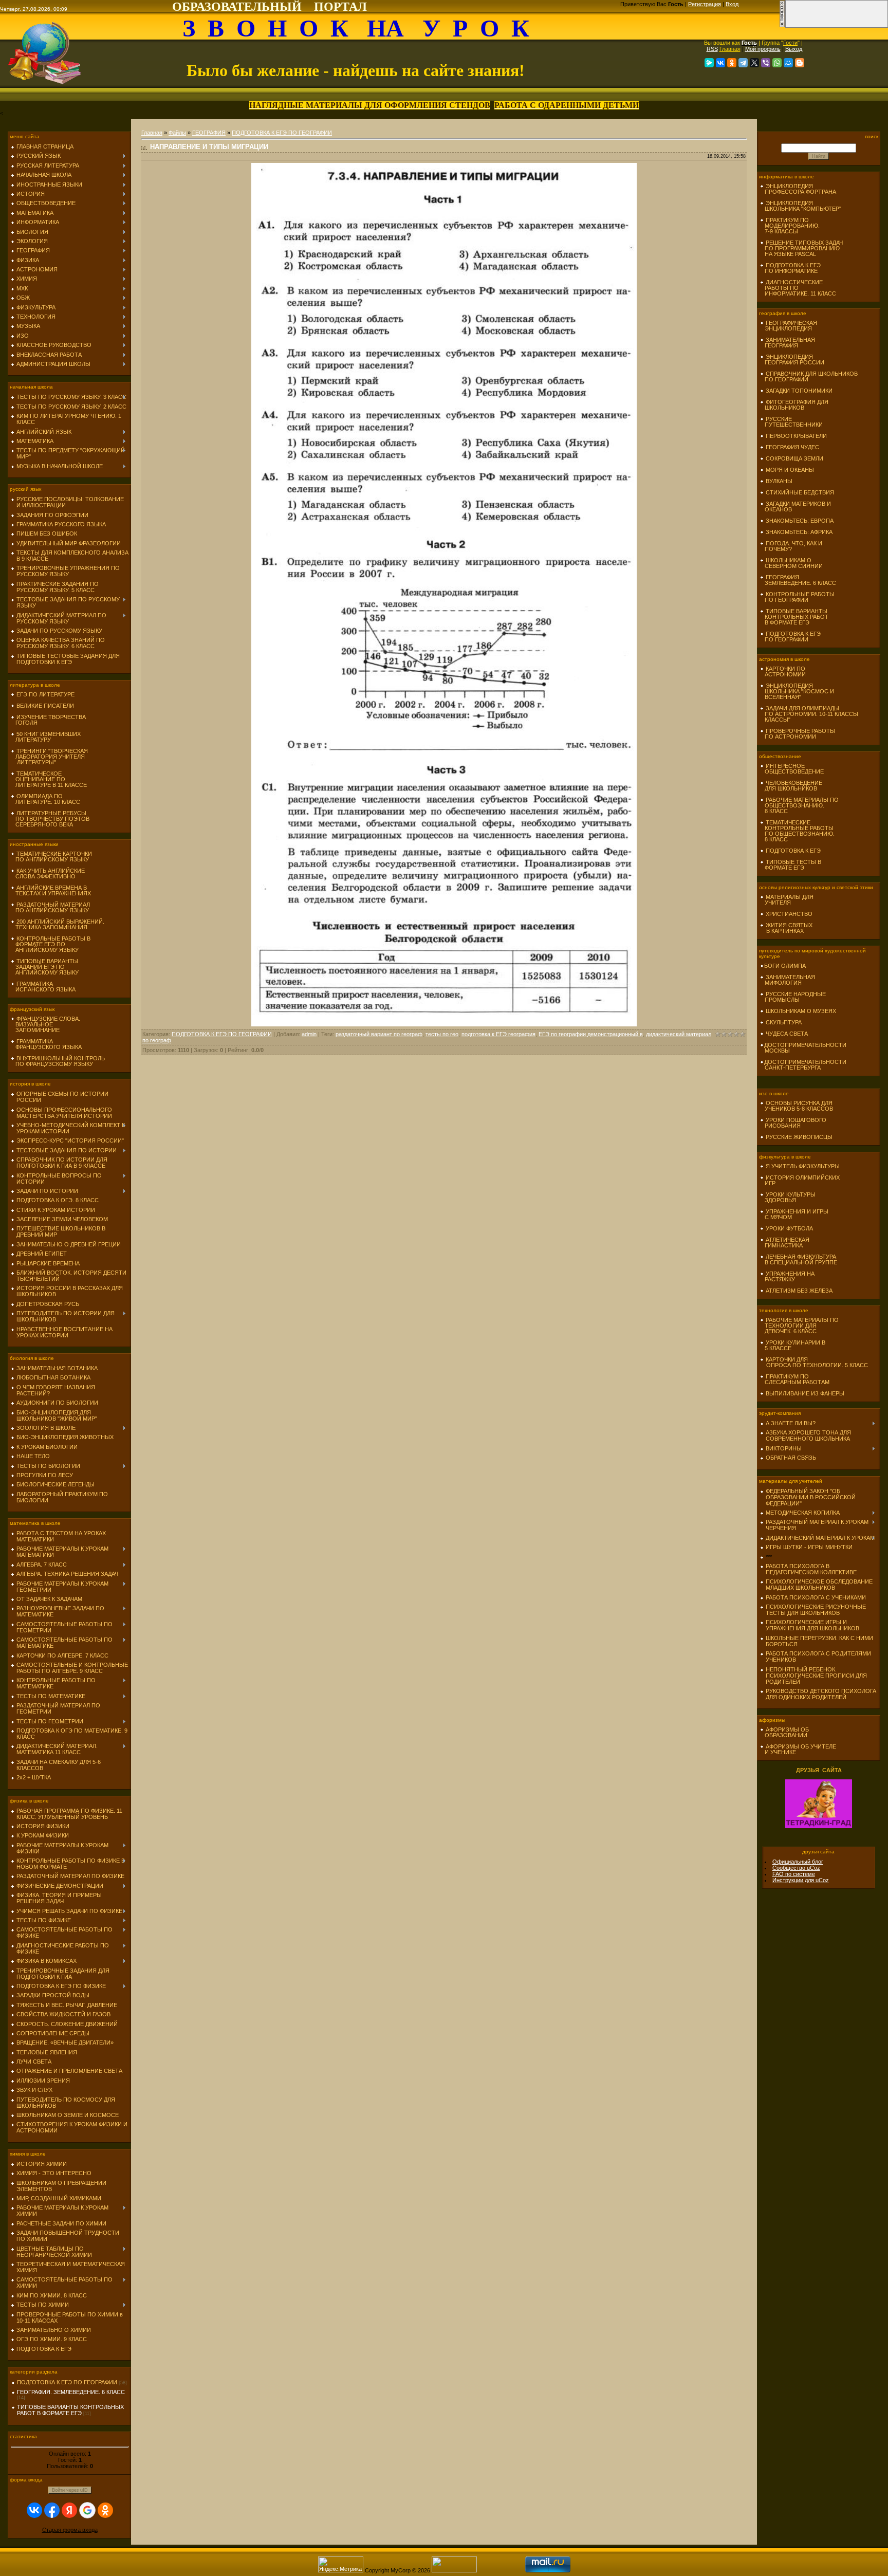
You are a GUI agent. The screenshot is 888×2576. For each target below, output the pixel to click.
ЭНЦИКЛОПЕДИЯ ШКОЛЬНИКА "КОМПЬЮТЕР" (801, 206)
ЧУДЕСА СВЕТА (787, 1034)
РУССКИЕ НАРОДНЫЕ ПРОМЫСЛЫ (793, 997)
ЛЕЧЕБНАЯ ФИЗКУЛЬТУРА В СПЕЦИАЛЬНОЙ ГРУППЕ (799, 1259)
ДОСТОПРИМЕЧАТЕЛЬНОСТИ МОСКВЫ (803, 1048)
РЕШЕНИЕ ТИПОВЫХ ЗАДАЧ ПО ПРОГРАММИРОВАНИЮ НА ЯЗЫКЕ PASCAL (801, 248)
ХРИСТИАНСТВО (789, 914)
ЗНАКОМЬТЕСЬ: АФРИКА (799, 532)
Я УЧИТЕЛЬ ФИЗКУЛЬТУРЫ (803, 1166)
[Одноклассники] (732, 63)
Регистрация (705, 4)
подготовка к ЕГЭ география (498, 1034)
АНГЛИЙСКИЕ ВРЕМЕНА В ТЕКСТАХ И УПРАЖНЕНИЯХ (51, 890)
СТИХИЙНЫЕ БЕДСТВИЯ (800, 492)
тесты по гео (442, 1034)
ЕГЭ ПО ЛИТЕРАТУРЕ (45, 694)
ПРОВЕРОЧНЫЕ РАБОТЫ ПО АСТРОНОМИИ (798, 734)
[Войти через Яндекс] (69, 2510)
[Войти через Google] (87, 2510)
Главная (730, 49)
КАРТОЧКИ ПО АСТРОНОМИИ (783, 671)
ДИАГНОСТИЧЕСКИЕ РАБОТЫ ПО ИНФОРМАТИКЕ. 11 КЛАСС (798, 288)
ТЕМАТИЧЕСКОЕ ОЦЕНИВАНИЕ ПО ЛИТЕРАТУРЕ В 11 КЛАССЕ (49, 779)
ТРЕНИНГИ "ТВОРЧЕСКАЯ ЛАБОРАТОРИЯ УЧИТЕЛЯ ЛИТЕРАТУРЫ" (49, 757)
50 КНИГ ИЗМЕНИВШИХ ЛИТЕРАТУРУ (46, 737)
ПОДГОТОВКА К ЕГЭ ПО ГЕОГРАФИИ (67, 2382)
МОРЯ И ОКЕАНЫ (790, 470)
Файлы (177, 133)
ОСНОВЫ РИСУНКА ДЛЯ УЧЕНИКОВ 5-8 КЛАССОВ (797, 1106)
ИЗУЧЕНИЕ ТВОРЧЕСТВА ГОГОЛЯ (48, 720)
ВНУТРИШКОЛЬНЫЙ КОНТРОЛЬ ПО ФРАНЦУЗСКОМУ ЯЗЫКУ (58, 1061)
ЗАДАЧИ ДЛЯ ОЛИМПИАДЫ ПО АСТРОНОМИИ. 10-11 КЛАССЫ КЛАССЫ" (809, 714)
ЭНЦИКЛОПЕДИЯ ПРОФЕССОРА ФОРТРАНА (798, 189)
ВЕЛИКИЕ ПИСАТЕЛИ (45, 706)
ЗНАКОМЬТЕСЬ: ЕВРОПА (800, 521)
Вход (732, 4)
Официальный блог (798, 1862)
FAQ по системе (794, 1874)
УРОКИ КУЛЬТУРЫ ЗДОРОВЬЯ (788, 1197)
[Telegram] (743, 63)
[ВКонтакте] (720, 63)
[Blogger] (800, 63)
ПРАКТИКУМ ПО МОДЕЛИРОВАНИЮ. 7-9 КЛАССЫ (790, 226)
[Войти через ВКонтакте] (34, 2510)
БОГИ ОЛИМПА (785, 966)
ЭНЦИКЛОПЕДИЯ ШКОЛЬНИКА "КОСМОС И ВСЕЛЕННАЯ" (797, 691)
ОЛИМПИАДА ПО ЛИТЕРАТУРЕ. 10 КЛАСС (45, 799)
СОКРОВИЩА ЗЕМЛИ (794, 458)
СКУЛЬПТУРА (784, 1022)
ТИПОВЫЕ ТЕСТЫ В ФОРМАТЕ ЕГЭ (791, 865)
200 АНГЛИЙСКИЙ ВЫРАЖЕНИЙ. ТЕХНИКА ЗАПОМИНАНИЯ (58, 924)
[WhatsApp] (777, 63)
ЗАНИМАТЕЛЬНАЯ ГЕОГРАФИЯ (788, 343)
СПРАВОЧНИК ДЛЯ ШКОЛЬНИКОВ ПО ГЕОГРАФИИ (809, 376)
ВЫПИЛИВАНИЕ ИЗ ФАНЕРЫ (805, 1393)
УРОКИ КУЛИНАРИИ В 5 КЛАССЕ (793, 1345)
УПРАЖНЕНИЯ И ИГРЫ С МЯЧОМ (794, 1214)
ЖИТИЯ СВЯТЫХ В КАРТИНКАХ (786, 928)
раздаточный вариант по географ (379, 1034)
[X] (754, 63)
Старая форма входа (70, 2530)
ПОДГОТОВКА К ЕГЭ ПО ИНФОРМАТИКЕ (790, 268)
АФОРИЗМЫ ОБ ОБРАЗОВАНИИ (784, 1732)
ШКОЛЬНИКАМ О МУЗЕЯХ (801, 1011)
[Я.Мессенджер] (709, 63)
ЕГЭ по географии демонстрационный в (591, 1034)
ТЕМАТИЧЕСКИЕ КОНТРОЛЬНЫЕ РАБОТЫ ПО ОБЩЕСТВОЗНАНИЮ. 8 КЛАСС (797, 831)
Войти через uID (70, 2490)
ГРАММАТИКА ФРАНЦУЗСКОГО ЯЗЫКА (46, 1044)
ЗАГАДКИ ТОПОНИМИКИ (799, 391)
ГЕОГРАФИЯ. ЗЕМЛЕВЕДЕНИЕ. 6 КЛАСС (71, 2392)
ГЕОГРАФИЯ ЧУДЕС (792, 447)
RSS (712, 49)
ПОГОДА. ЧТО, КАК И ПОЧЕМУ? (791, 546)
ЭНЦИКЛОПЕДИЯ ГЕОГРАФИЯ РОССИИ (792, 360)
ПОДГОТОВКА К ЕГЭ (793, 851)
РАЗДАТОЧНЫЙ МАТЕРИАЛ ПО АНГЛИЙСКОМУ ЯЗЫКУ (50, 907)
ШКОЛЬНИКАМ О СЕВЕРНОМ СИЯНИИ (791, 563)
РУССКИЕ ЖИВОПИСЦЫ (799, 1137)
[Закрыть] (782, 26)
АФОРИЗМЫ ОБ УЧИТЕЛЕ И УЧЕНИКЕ (798, 1749)
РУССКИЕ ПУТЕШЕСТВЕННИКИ (791, 422)
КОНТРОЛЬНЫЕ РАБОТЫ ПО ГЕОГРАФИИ (797, 597)
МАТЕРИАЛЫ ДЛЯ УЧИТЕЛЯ (787, 900)
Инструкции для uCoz (801, 1880)
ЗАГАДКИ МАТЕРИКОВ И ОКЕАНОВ (795, 507)
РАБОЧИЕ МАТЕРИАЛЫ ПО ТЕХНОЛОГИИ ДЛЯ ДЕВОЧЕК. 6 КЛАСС (799, 1326)
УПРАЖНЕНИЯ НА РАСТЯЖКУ (787, 1276)
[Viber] (766, 63)
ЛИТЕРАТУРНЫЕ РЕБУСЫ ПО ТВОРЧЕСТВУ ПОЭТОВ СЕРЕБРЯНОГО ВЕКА (50, 819)
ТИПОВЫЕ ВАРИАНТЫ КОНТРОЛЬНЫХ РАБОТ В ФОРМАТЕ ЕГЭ (70, 2410)
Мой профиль (763, 49)
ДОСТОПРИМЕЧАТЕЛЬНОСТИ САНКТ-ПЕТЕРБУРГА (803, 1065)
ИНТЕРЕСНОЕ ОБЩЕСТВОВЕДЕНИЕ (792, 769)
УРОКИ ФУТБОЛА (789, 1228)
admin (309, 1034)
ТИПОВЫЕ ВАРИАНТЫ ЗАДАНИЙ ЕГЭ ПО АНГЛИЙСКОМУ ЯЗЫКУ (45, 967)
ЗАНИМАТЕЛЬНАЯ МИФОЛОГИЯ (788, 980)
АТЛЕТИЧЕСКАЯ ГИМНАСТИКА (785, 1243)
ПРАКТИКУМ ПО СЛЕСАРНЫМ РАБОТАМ (795, 1379)
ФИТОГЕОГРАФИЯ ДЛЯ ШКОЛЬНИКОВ (794, 405)
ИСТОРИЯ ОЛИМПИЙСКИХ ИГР (800, 1180)
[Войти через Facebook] (52, 2510)
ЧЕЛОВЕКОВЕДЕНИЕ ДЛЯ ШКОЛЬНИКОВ (791, 786)
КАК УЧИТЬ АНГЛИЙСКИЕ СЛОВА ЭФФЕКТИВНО (48, 873)
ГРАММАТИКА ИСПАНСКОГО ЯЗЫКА (43, 987)
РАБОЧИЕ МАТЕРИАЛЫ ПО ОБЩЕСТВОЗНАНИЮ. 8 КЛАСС (799, 805)
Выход (794, 49)
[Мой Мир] (788, 63)
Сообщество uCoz (796, 1868)
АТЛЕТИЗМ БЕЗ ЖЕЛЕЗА (799, 1291)
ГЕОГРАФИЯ (209, 133)
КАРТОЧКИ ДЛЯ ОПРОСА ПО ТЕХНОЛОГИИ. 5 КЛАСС (814, 1362)
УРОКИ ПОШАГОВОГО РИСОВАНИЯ (793, 1123)
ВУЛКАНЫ (779, 481)
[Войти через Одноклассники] (105, 2510)
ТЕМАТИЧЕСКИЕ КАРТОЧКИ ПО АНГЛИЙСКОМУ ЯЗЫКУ (51, 857)
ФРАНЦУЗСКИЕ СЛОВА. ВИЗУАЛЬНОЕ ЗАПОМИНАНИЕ (45, 1024)
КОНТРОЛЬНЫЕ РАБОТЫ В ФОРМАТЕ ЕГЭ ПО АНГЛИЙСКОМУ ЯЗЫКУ (51, 944)
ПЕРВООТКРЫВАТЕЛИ (796, 436)
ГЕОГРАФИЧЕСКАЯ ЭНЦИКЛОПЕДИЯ (789, 326)
